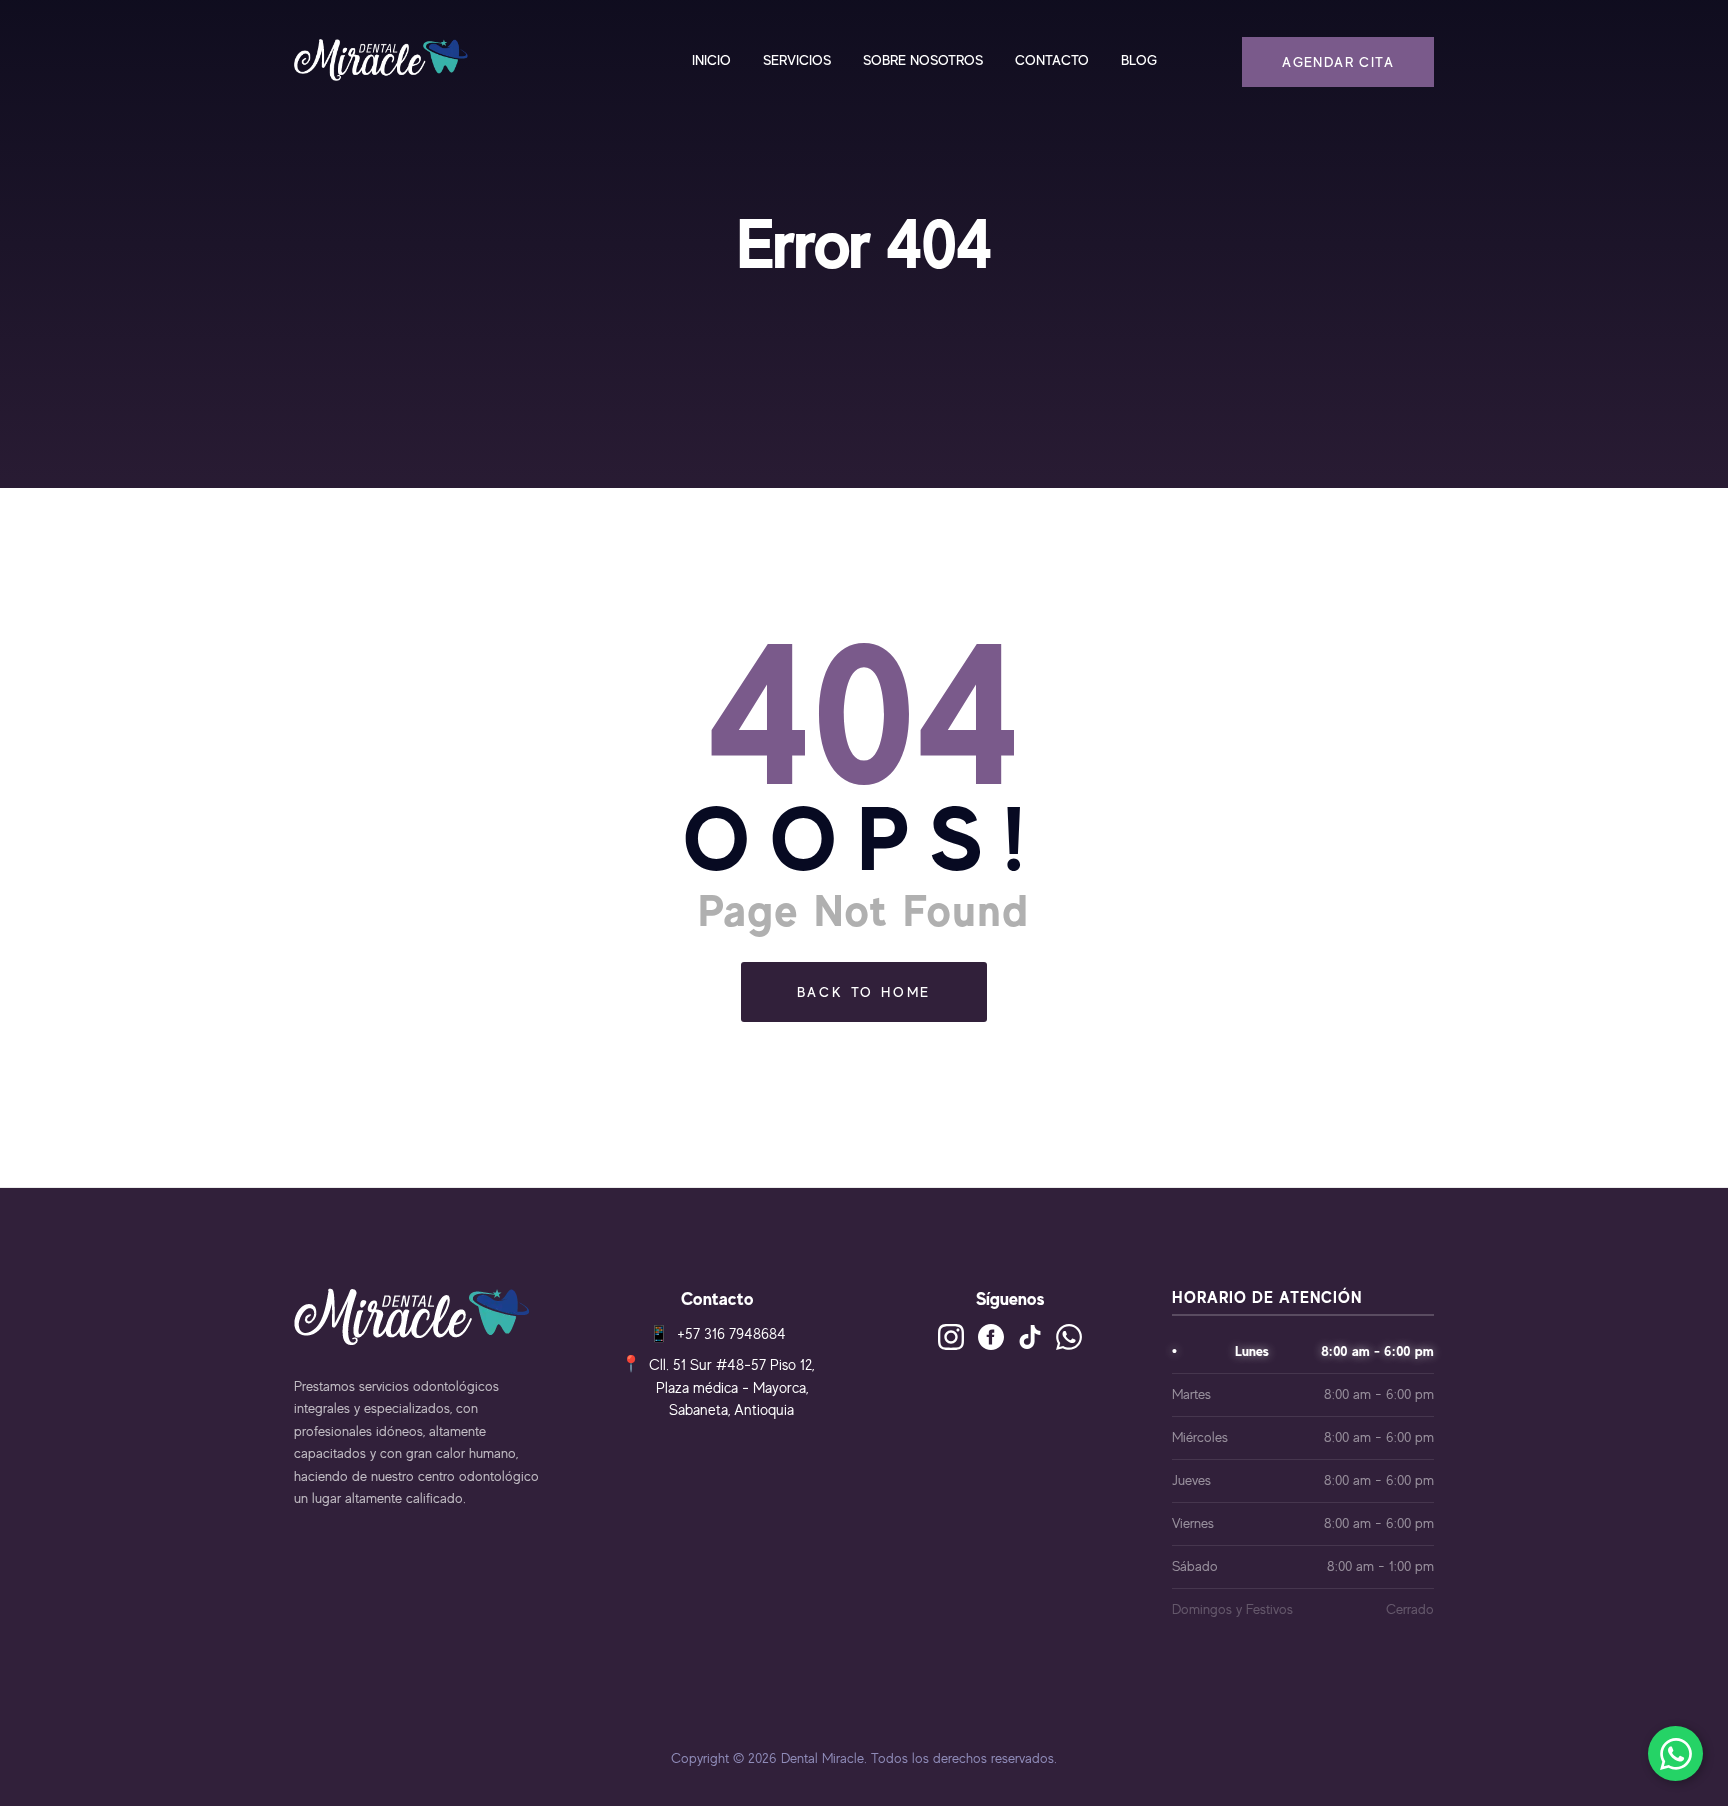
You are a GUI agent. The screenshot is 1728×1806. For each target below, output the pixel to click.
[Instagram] (951, 1337)
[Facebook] (991, 1337)
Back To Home (864, 992)
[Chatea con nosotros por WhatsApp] (1675, 1753)
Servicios (797, 60)
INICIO (711, 60)
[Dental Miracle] (381, 60)
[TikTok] (1030, 1337)
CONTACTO (1052, 60)
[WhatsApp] (1069, 1337)
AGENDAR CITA (1338, 62)
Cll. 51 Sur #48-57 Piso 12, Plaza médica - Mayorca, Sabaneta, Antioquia (731, 1387)
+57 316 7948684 (731, 1333)
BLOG (1139, 60)
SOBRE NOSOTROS (923, 60)
